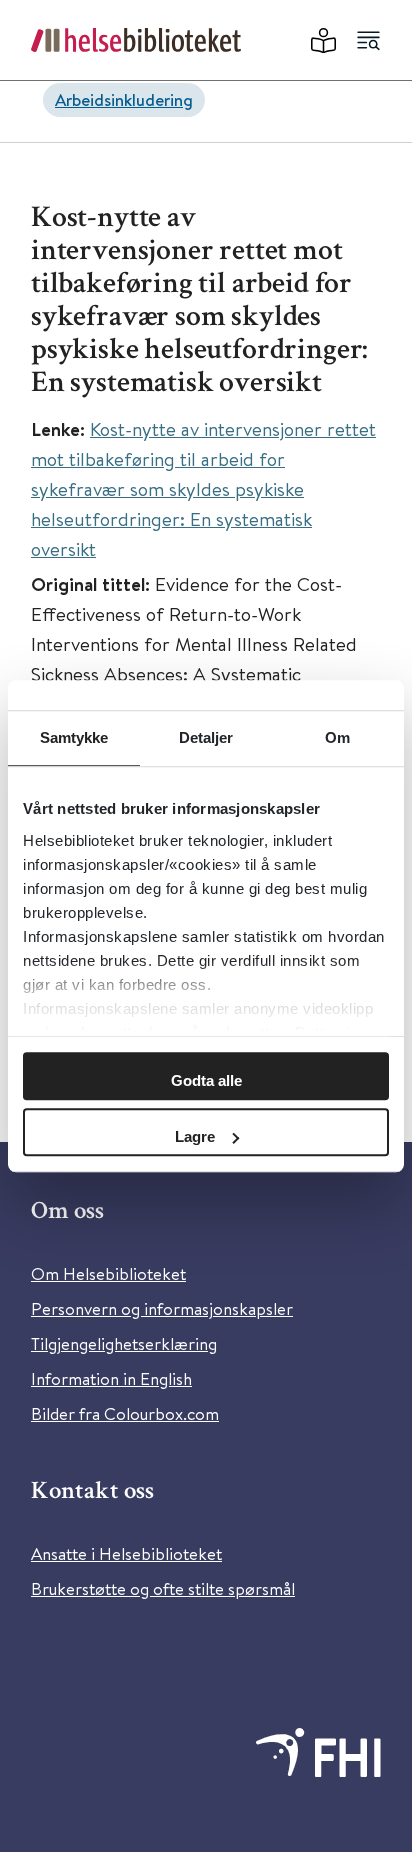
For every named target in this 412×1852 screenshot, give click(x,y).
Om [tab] (337, 737)
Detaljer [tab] (206, 737)
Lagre (195, 1136)
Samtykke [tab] (74, 737)
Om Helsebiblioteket (108, 1273)
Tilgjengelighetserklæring (124, 1343)
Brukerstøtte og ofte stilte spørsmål (163, 1588)
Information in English (111, 1378)
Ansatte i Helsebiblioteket (126, 1553)
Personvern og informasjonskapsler (162, 1308)
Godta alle (206, 1080)
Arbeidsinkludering (124, 99)
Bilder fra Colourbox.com (125, 1413)
